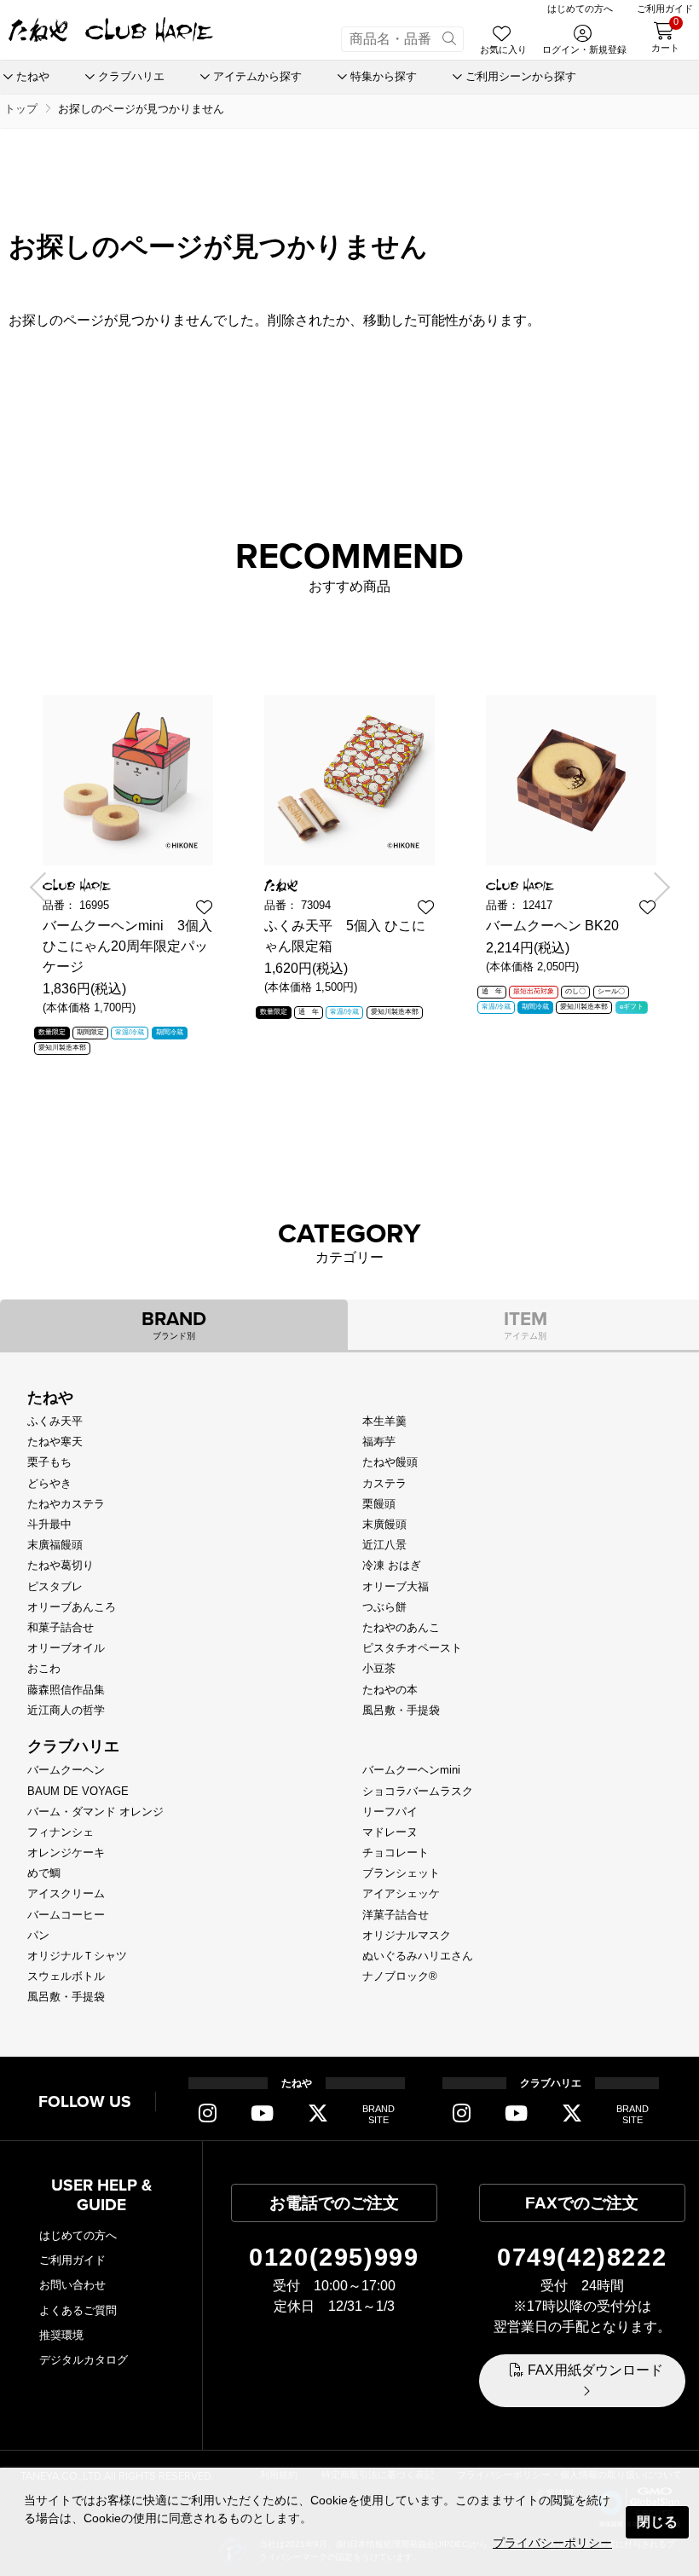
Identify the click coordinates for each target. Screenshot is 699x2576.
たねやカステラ (66, 1504)
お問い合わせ (72, 2285)
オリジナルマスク (407, 1935)
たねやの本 (390, 1690)
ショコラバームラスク (418, 1791)
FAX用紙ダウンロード (595, 2370)
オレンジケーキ (66, 1852)
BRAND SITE (378, 2114)
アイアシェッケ (401, 1893)
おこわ (44, 1668)
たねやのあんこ (401, 1627)
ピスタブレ (55, 1586)
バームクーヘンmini (411, 1770)
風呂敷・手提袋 (401, 1710)
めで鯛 (44, 1873)
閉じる (657, 2522)
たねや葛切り (61, 1565)
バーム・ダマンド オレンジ (95, 1812)
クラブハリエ (73, 1746)
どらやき (49, 1483)
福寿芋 (379, 1441)
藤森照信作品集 (66, 1690)
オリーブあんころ (72, 1607)
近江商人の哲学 (66, 1710)
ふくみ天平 (55, 1421)
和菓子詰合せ (61, 1627)
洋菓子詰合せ (396, 1915)
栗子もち (49, 1462)
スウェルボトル (66, 1976)
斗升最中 (49, 1524)
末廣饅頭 (384, 1524)
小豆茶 (379, 1668)
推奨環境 (61, 2335)
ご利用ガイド (72, 2260)
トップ (21, 109)
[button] (44, 887)
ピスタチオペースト (412, 1648)
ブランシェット (401, 1873)
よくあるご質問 (78, 2310)
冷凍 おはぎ (392, 1565)
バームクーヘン (66, 1770)
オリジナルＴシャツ (77, 1956)
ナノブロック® (400, 1976)
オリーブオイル (66, 1648)
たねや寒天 (55, 1441)
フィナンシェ (61, 1832)
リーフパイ (390, 1812)
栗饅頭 (379, 1504)
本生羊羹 (384, 1421)
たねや (50, 1398)
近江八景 (384, 1545)
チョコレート (396, 1852)
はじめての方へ (78, 2235)
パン (38, 1935)
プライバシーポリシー (552, 2543)
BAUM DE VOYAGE (78, 1791)
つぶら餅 (384, 1607)
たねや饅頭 (390, 1462)
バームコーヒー (66, 1915)
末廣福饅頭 (55, 1545)
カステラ (384, 1483)
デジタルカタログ (84, 2360)
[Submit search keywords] (449, 39)
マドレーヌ (390, 1832)
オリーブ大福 (396, 1586)
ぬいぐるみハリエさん (418, 1956)
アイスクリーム (66, 1893)
